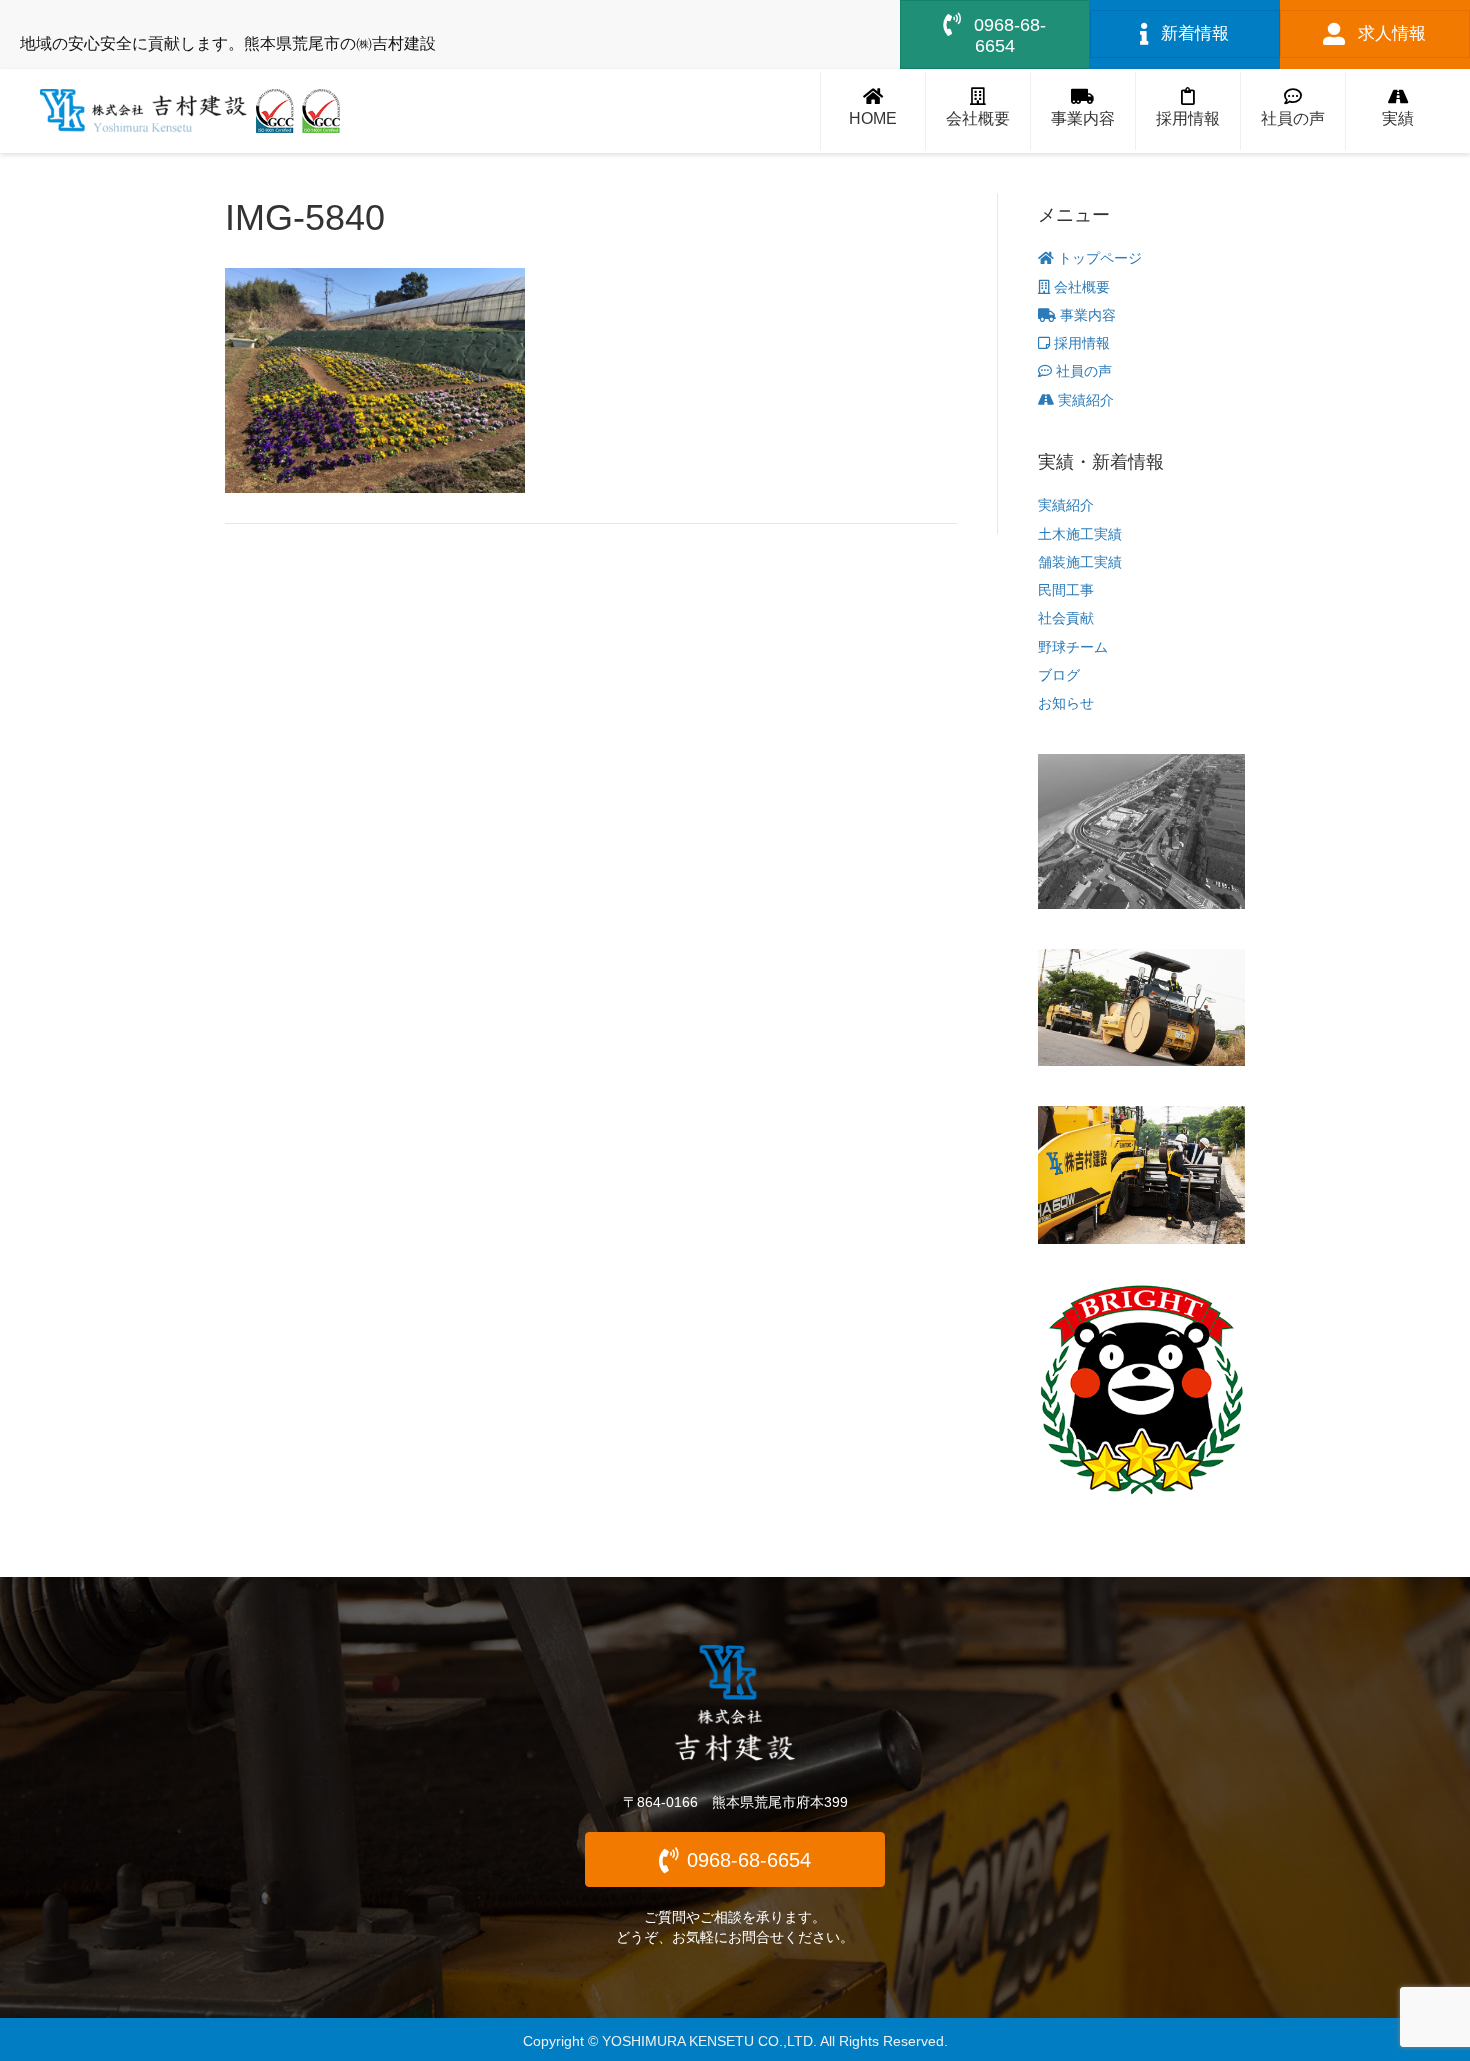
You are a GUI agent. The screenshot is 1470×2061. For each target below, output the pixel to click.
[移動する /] (873, 111)
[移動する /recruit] (1188, 111)
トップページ (1098, 258)
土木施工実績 (1080, 534)
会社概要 (1080, 287)
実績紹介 (1084, 400)
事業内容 (1086, 315)
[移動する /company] (978, 111)
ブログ (1059, 675)
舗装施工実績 (1080, 562)
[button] (735, 1859)
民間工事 (1066, 590)
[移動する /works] (1398, 111)
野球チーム (1073, 647)
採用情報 (1080, 343)
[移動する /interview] (1293, 111)
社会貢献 (1066, 618)
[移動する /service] (1083, 111)
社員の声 (1082, 371)
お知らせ (1066, 703)
